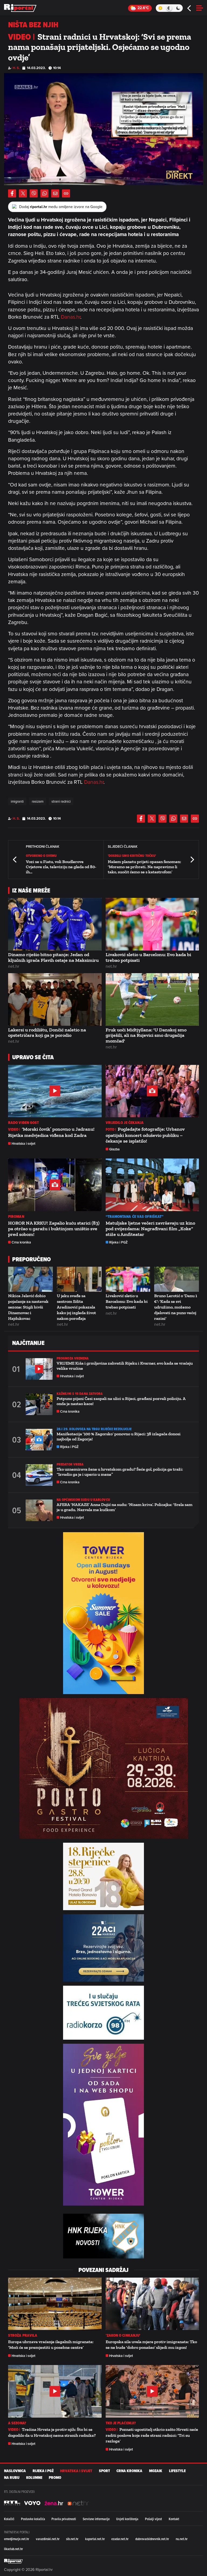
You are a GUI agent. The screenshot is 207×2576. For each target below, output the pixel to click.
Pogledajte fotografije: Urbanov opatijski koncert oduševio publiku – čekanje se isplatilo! (145, 1135)
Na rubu (12, 2478)
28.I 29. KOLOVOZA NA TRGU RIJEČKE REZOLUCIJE (94, 1429)
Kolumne (34, 2478)
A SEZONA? (17, 2423)
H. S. (16, 68)
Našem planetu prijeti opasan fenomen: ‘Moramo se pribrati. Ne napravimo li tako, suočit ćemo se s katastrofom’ (144, 867)
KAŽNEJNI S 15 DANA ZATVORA (80, 1394)
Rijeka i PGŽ (118, 1242)
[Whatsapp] (44, 193)
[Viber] (34, 193)
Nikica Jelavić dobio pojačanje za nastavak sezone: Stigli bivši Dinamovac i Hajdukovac (28, 1307)
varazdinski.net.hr (48, 2539)
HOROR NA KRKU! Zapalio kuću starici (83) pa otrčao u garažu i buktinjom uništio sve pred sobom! (54, 1229)
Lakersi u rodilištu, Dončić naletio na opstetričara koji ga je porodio (47, 1033)
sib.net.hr (72, 2539)
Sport (104, 2471)
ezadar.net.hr (120, 2539)
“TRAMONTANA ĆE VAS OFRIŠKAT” (135, 1217)
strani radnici (61, 801)
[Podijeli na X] (23, 193)
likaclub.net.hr (13, 2549)
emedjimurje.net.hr (17, 2539)
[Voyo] (32, 2503)
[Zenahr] (54, 2503)
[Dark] (178, 8)
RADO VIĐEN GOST (24, 1123)
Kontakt (174, 2519)
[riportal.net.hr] (13, 2561)
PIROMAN (16, 1217)
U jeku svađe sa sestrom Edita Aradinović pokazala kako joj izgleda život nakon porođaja (76, 1307)
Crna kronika (21, 1242)
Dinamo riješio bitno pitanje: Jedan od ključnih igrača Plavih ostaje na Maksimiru (53, 957)
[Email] (55, 193)
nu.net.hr (182, 2539)
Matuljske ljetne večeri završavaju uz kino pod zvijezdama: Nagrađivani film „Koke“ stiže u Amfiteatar (150, 1229)
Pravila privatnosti (64, 2519)
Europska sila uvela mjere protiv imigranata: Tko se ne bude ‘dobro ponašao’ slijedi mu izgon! (151, 2345)
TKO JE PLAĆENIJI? (121, 2423)
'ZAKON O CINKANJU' (123, 2335)
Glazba (114, 1149)
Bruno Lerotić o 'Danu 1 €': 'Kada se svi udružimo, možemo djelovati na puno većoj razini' (176, 1307)
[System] (169, 8)
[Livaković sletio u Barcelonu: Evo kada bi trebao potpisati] (152, 924)
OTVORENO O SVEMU (41, 856)
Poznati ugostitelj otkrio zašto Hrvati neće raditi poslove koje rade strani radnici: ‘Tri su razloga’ (152, 2435)
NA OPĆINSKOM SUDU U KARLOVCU (83, 1500)
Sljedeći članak (192, 859)
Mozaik (156, 2471)
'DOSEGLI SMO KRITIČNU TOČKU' (132, 856)
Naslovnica (15, 2471)
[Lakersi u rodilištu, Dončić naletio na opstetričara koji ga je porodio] (55, 999)
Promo (55, 2478)
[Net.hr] (12, 2503)
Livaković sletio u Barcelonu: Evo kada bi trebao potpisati (148, 957)
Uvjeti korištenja (127, 2519)
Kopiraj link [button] (66, 193)
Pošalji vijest (153, 2519)
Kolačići (9, 2519)
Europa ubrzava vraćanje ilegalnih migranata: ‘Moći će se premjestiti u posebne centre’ (51, 2345)
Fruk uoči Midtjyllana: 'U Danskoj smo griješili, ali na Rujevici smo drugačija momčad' (146, 1035)
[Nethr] (78, 2503)
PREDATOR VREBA (70, 1464)
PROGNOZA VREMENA (73, 1358)
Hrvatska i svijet (23, 1144)
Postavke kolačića (33, 2519)
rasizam (38, 801)
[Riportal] (20, 8)
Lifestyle (177, 2471)
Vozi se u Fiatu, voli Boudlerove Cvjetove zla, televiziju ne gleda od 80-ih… (61, 867)
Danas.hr (71, 317)
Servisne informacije (96, 2519)
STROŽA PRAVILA (23, 2335)
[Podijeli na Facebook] (12, 193)
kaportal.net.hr (95, 2539)
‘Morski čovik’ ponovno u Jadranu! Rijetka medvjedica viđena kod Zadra (51, 1132)
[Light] (160, 8)
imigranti (17, 801)
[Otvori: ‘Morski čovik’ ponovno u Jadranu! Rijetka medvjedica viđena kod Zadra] (55, 1091)
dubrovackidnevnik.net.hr (152, 2539)
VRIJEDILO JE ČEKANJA (125, 1123)
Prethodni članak (15, 859)
